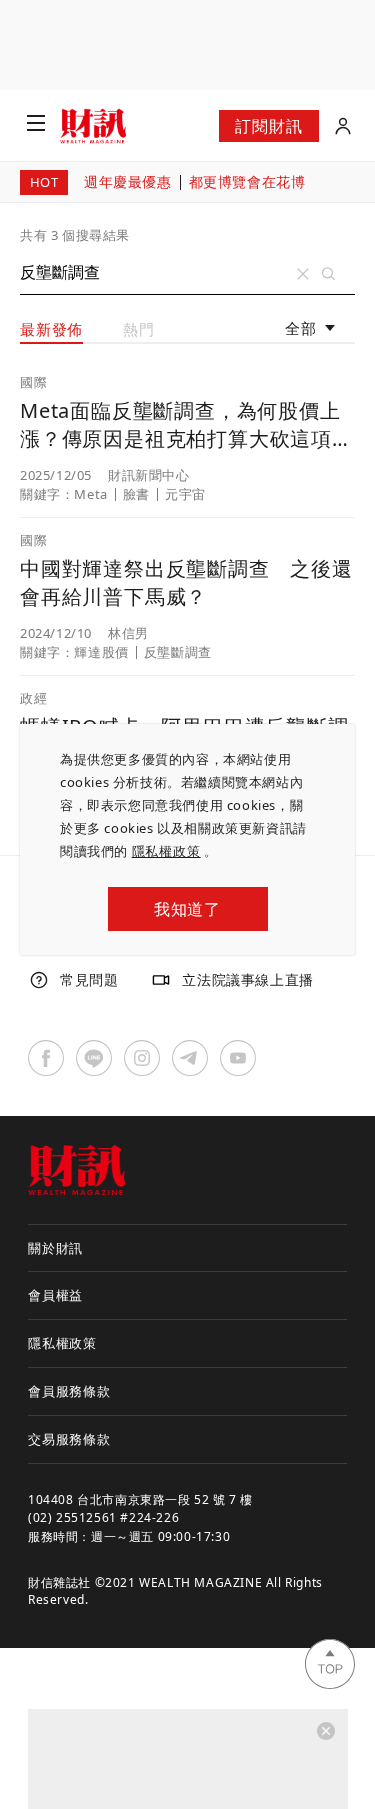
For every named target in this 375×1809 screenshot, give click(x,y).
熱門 (139, 329)
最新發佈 (51, 329)
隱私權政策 (166, 851)
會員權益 (55, 1295)
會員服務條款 (69, 1391)
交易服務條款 (69, 1439)
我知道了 (187, 909)
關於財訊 (55, 1248)
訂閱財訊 (268, 126)
